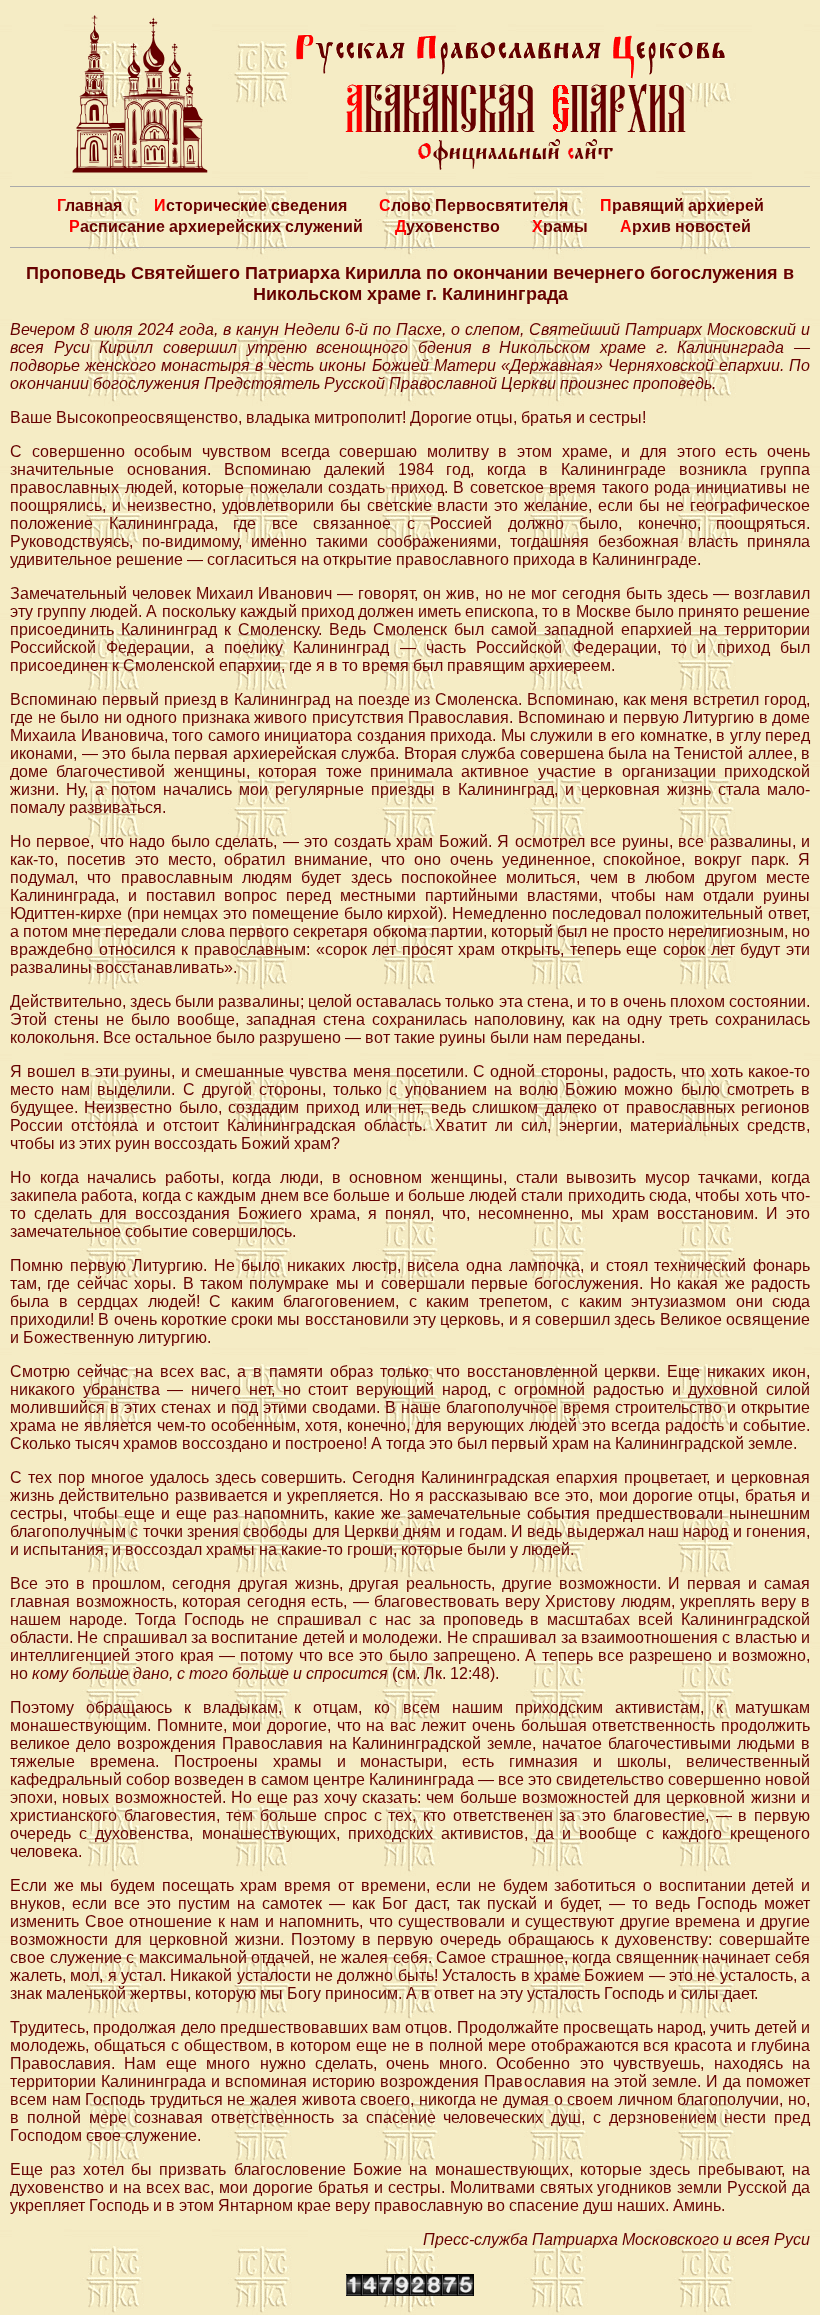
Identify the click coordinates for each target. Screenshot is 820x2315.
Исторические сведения (250, 205)
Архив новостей (685, 226)
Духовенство (447, 226)
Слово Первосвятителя (473, 205)
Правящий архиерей (682, 205)
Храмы (560, 226)
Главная (89, 205)
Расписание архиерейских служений (216, 226)
